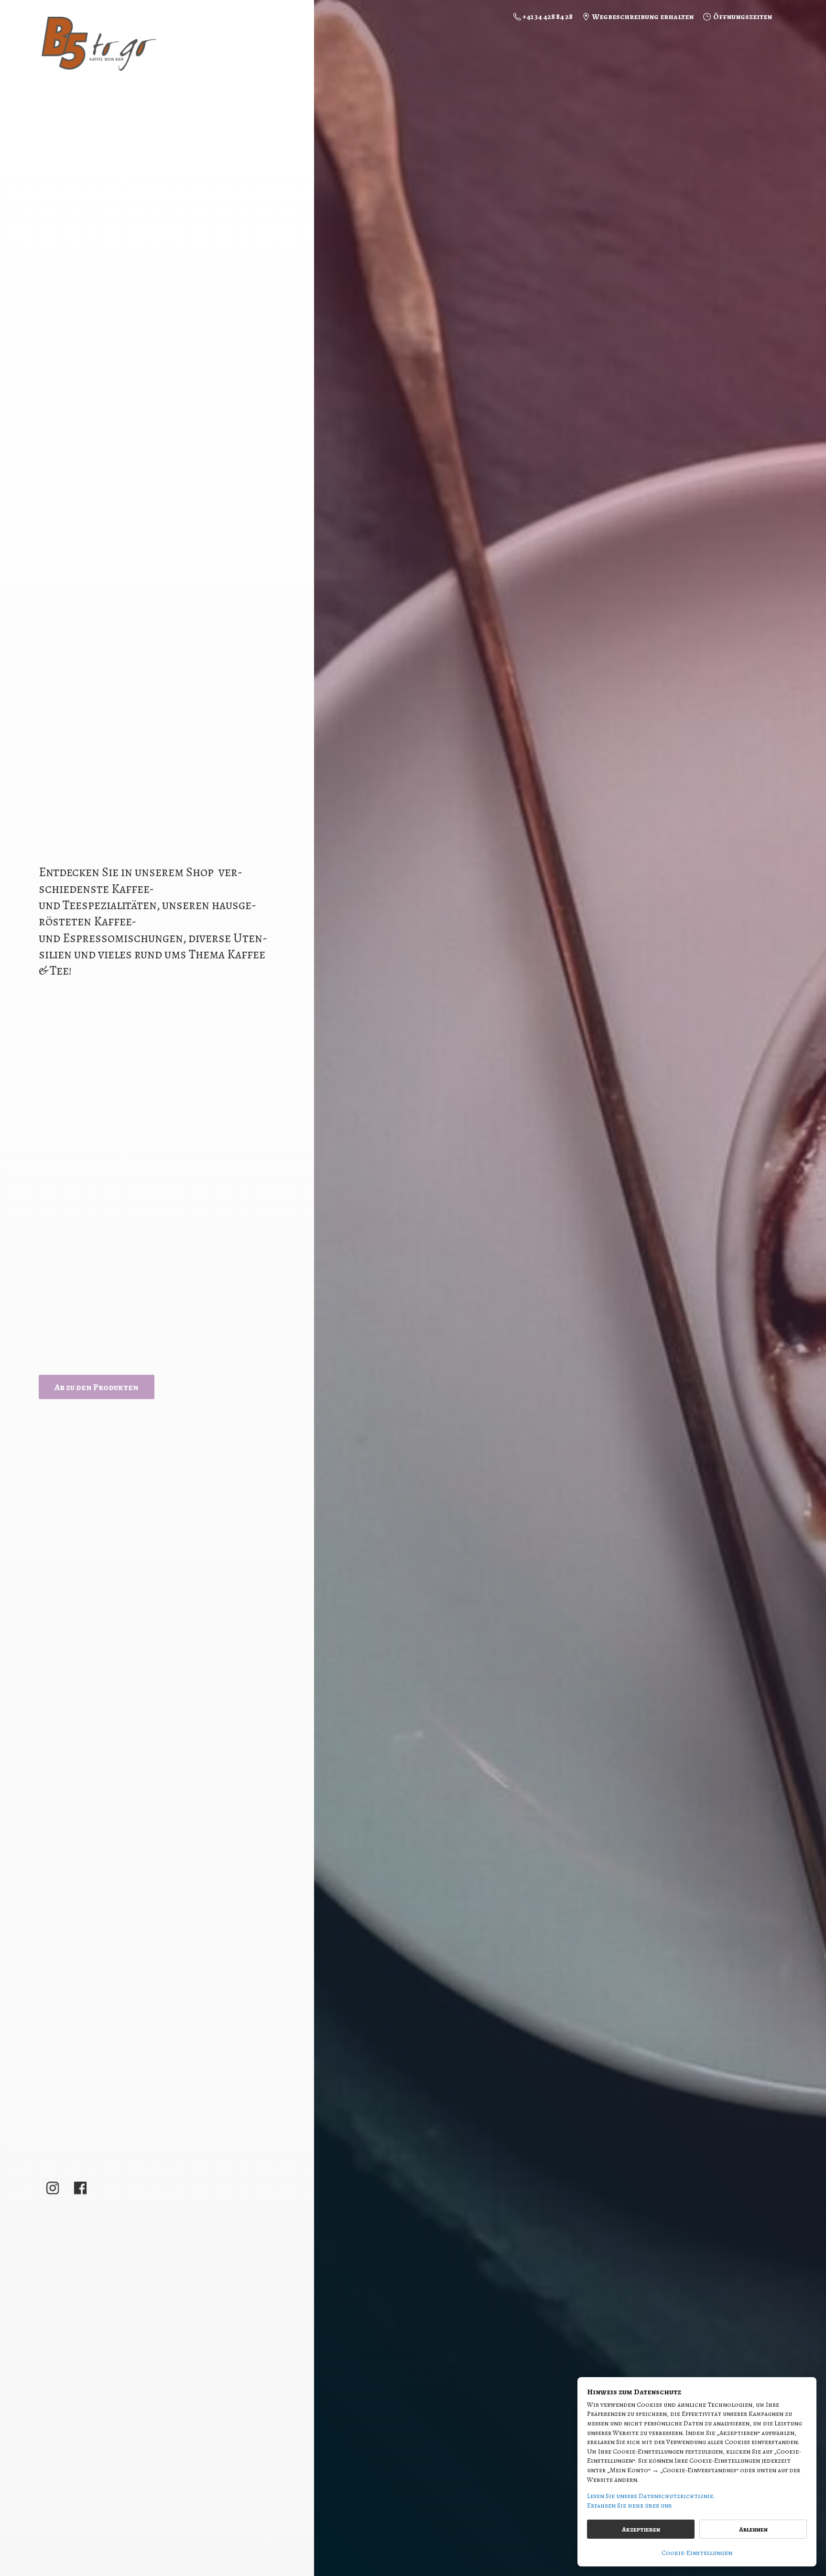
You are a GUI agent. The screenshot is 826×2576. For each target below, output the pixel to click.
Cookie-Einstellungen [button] (697, 2553)
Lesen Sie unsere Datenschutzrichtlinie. (651, 2496)
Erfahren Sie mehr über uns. (630, 2505)
